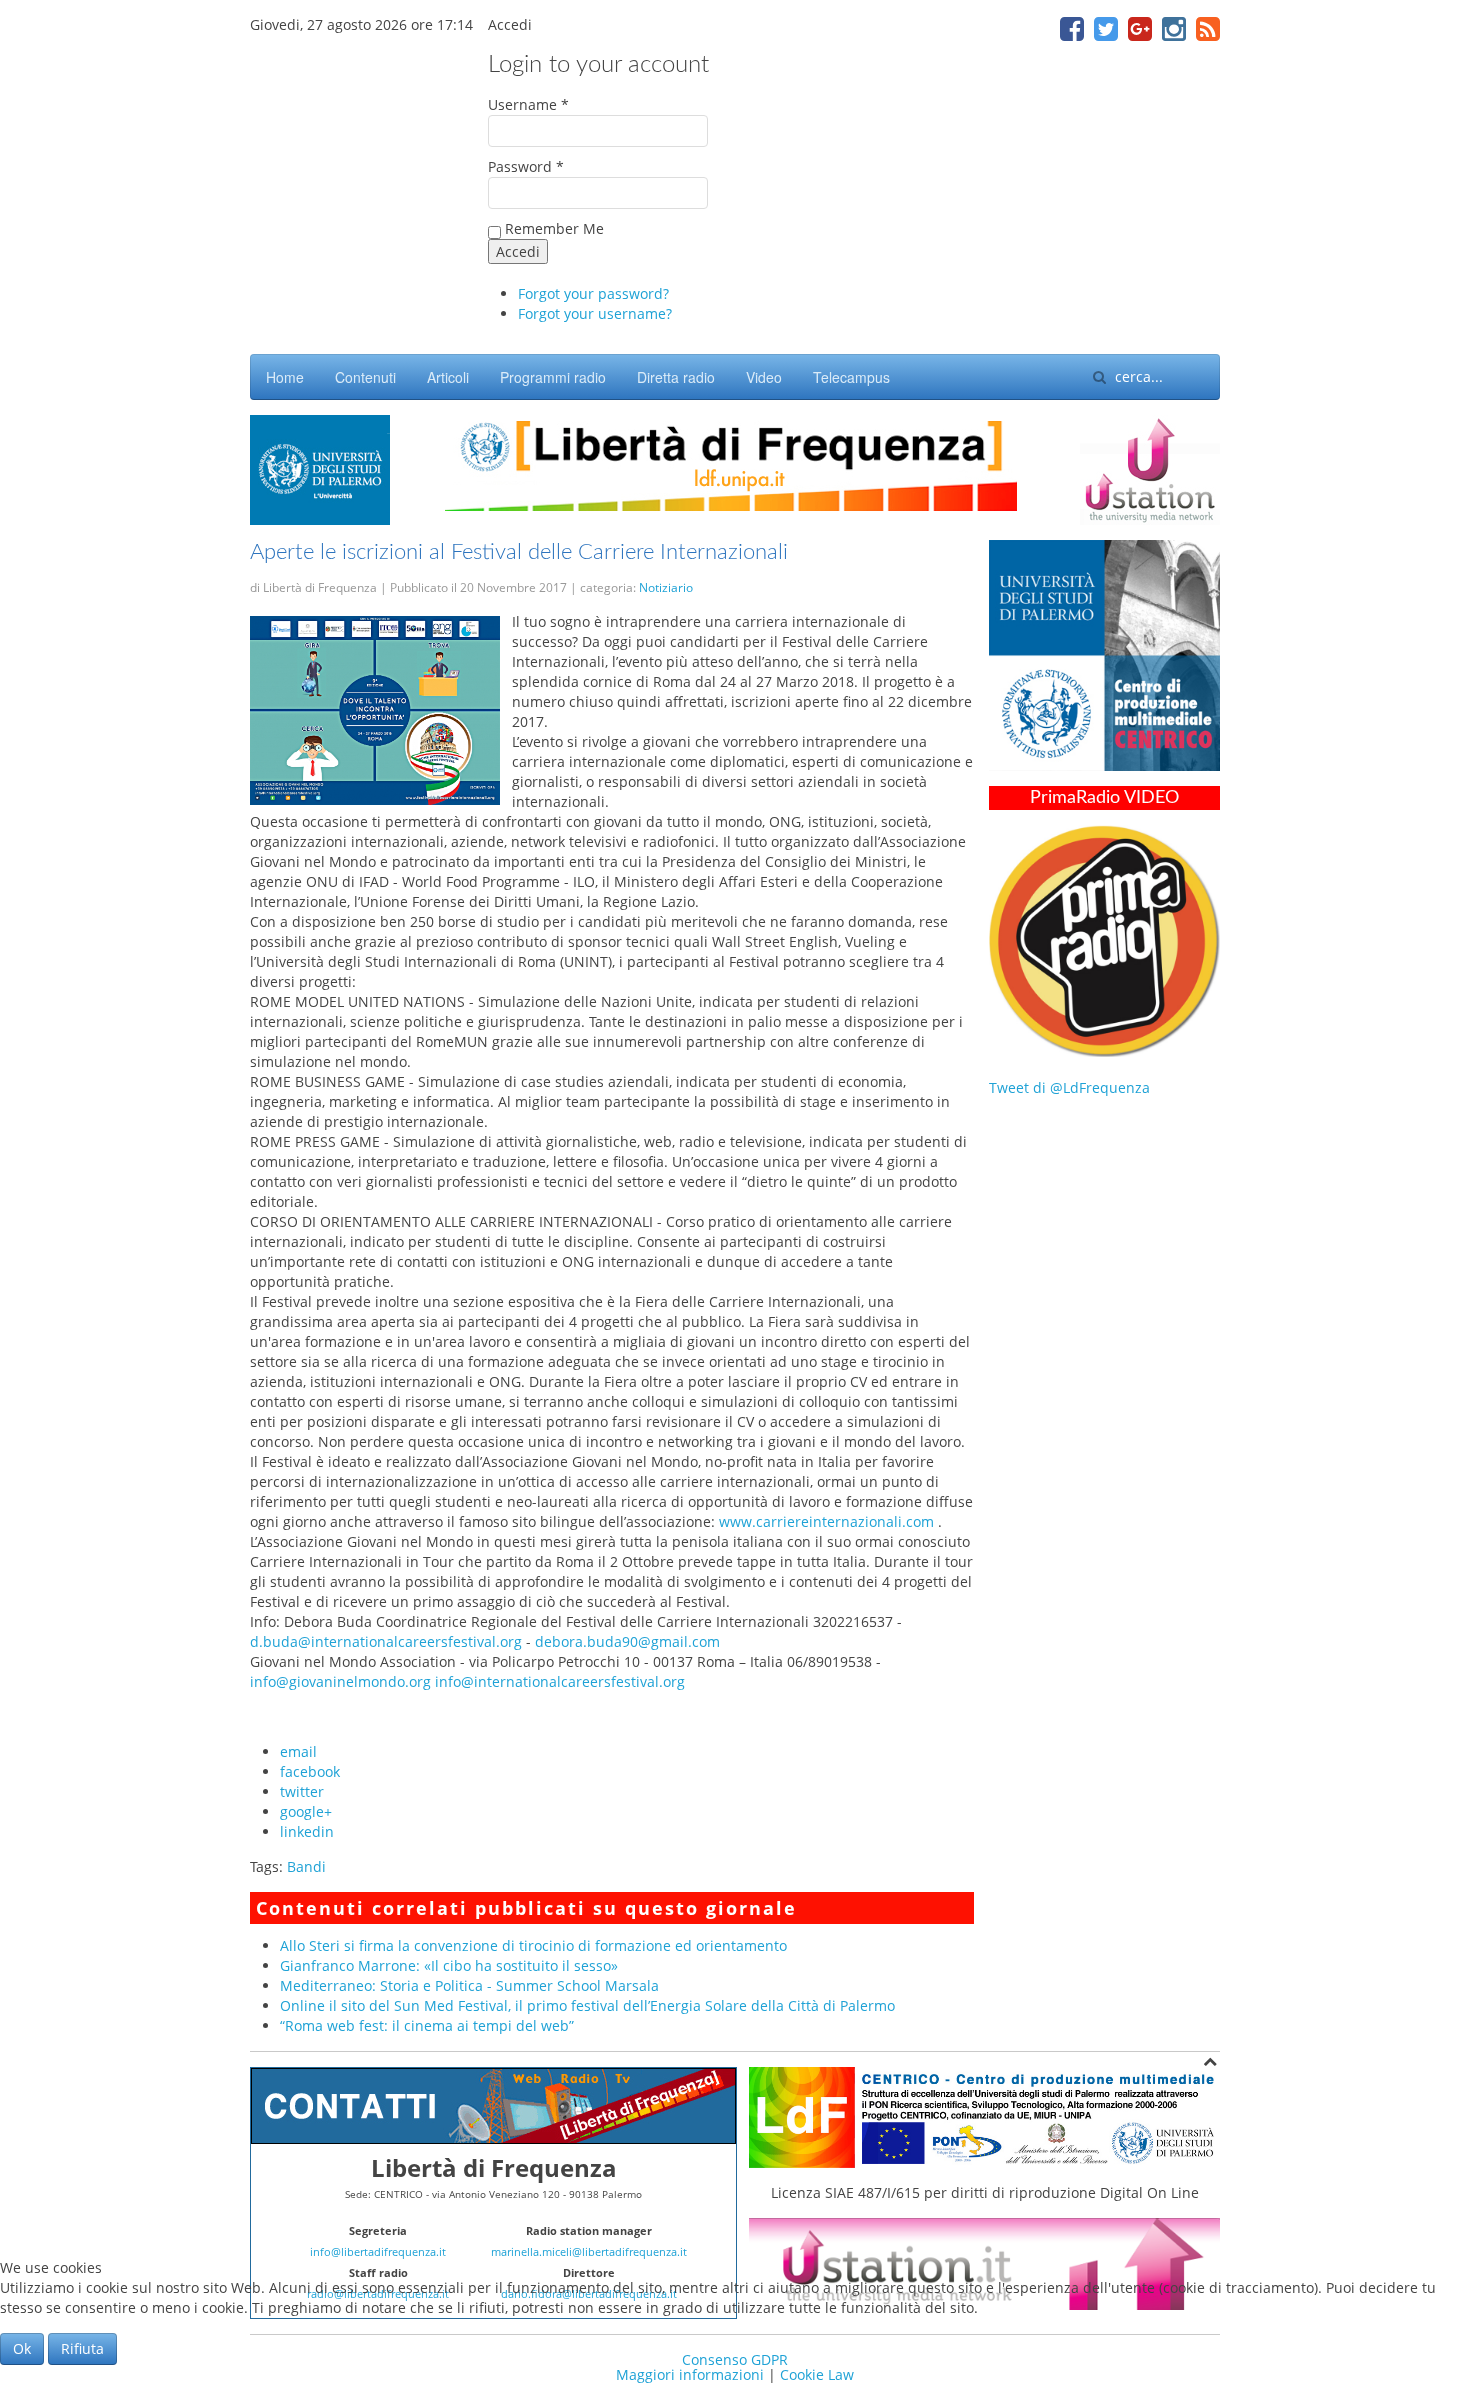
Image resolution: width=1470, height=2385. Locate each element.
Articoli (448, 377)
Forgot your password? (593, 293)
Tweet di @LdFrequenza (1069, 1087)
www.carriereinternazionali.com (826, 1521)
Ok (22, 2348)
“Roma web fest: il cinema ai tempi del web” (427, 2025)
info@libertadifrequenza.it (378, 2252)
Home (285, 377)
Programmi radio (553, 377)
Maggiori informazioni (690, 2374)
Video (764, 377)
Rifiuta (82, 2348)
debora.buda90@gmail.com (627, 1641)
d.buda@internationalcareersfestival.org (386, 1641)
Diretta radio (676, 377)
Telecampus (851, 377)
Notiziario (666, 587)
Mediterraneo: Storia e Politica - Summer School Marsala (469, 1985)
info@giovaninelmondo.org (340, 1681)
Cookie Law (817, 2374)
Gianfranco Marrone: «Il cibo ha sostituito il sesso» (449, 1965)
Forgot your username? (595, 313)
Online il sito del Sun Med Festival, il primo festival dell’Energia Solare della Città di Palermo (587, 2005)
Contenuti (365, 377)
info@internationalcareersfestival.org (560, 1681)
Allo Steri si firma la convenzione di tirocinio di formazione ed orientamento (533, 1945)
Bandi (306, 1866)
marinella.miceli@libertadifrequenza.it (589, 2252)
